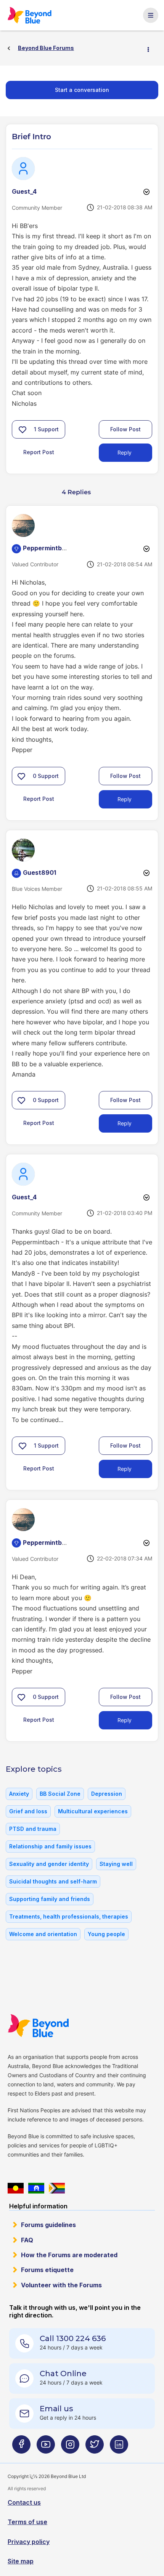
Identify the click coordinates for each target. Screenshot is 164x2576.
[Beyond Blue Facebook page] (21, 2447)
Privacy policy (29, 2542)
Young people (106, 1934)
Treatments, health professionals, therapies (69, 1916)
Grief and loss (28, 1811)
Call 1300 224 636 (73, 2338)
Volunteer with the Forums (61, 2285)
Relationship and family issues (50, 1846)
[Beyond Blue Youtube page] (46, 2447)
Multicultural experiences (93, 1811)
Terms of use (27, 2522)
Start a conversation (82, 90)
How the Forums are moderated (69, 2255)
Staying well (116, 1864)
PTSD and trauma (33, 1829)
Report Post (39, 452)
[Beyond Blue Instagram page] (70, 2447)
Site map (21, 2561)
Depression (107, 1794)
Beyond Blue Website (43, 2026)
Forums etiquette (47, 2270)
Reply (125, 452)
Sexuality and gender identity (49, 1864)
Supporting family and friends (50, 1899)
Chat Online (63, 2374)
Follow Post (125, 429)
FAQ (27, 2240)
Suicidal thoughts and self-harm (53, 1881)
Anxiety (19, 1794)
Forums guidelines (48, 2225)
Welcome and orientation (43, 1934)
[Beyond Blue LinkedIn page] (119, 2447)
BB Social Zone (60, 1794)
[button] (23, 429)
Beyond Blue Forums (33, 15)
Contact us (24, 2502)
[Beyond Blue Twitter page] (95, 2447)
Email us (56, 2409)
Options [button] (151, 48)
